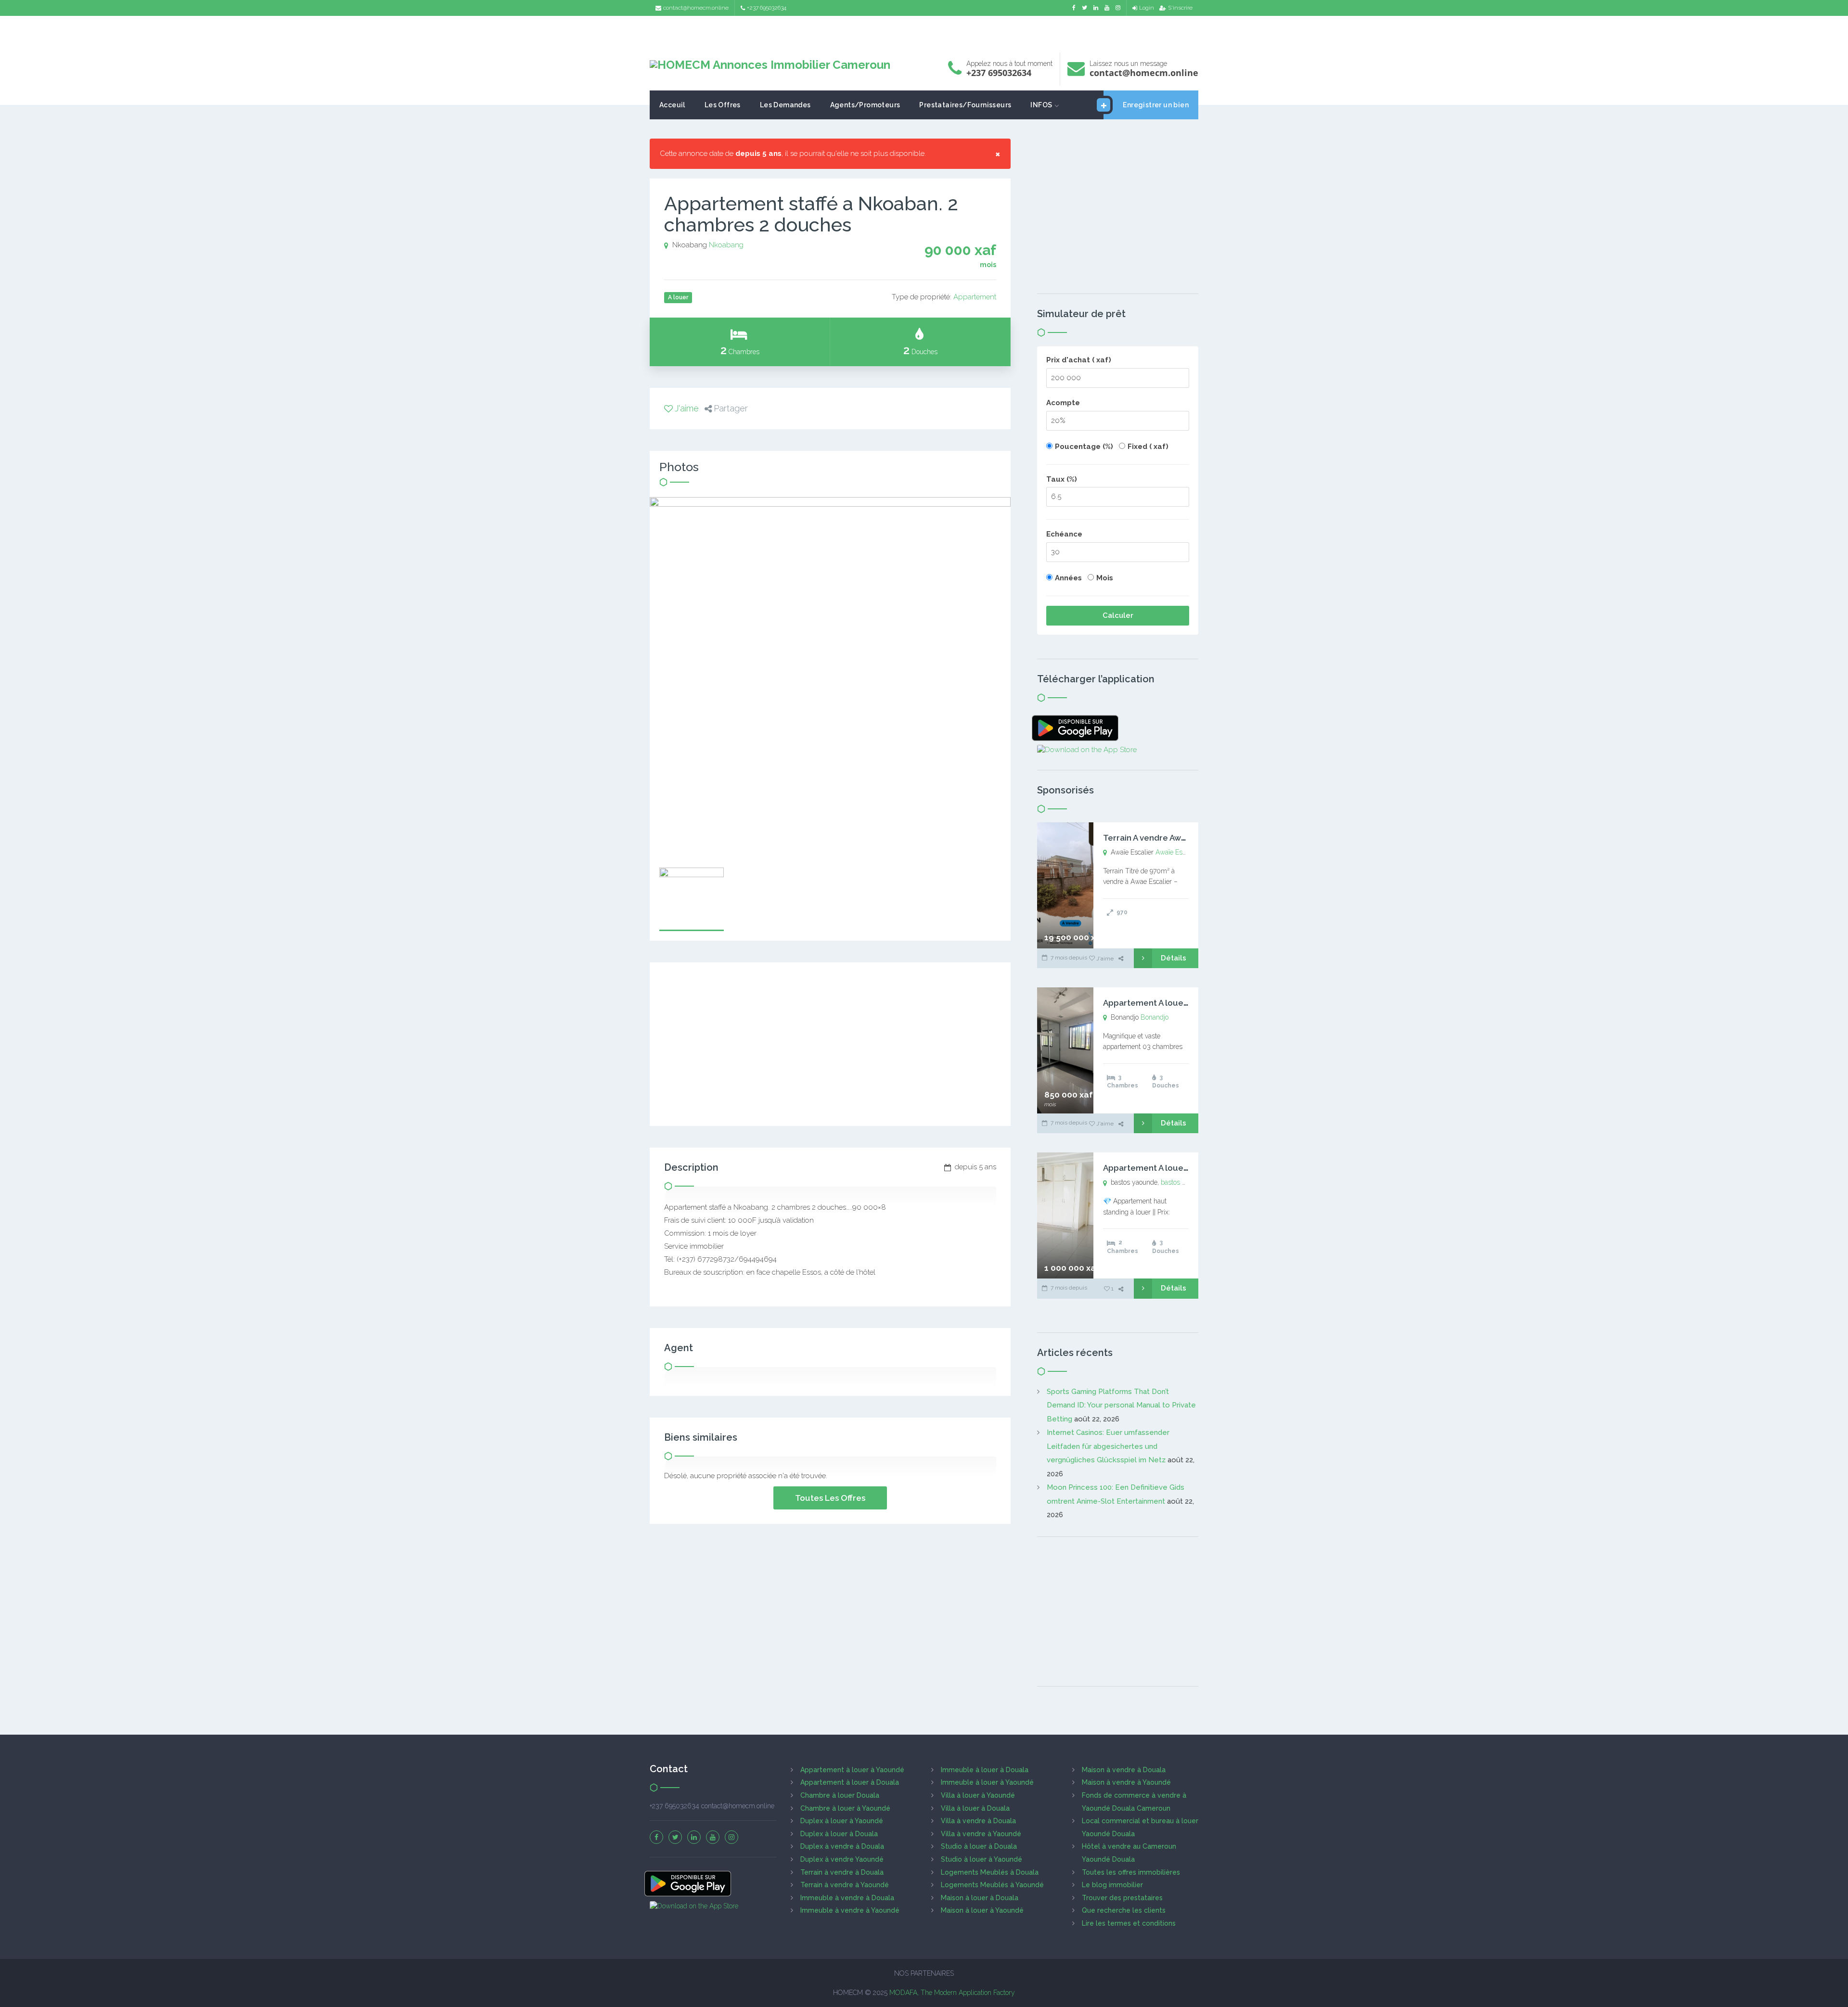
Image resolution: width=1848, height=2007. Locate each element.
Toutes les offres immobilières (1131, 1872)
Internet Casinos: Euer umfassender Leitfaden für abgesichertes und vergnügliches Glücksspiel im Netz (1108, 1446)
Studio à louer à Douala (979, 1846)
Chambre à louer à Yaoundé (845, 1808)
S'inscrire (1180, 8)
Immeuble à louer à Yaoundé (987, 1782)
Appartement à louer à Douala (850, 1782)
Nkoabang (726, 245)
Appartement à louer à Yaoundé (852, 1770)
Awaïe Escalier (1177, 852)
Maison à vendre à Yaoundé (1126, 1782)
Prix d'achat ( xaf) (1079, 360)
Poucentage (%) (1084, 447)
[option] (830, 678)
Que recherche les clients (1124, 1910)
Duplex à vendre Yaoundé (842, 1859)
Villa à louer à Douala (975, 1808)
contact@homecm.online (696, 8)
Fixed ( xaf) (1148, 447)
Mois (1105, 578)
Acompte (1063, 403)
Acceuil (672, 105)
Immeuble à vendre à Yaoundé (850, 1910)
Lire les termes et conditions (1129, 1923)
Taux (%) (1062, 479)
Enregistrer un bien (1156, 105)
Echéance (1064, 534)
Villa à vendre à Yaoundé (981, 1834)
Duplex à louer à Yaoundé (842, 1821)
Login (1147, 8)
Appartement (975, 297)
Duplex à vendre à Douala (842, 1846)
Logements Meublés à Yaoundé (992, 1885)
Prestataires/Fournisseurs (965, 105)
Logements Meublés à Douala (990, 1872)
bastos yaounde (1184, 1182)
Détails (1174, 958)
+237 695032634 (767, 8)
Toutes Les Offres (830, 1498)
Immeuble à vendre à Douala (847, 1898)
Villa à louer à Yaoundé (978, 1795)
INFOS (1041, 105)
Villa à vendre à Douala (978, 1821)
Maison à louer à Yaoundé (982, 1910)
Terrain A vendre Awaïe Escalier (1165, 838)
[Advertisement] (924, 32)
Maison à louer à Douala (980, 1898)
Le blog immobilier (1112, 1885)
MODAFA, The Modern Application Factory (952, 1993)
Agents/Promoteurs (865, 105)
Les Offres (723, 105)
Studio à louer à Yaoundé (982, 1859)
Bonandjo (1155, 1017)
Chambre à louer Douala (840, 1795)
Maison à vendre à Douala (1124, 1770)
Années (1068, 578)
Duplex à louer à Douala (839, 1834)
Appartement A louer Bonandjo (1165, 1003)
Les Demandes (785, 105)
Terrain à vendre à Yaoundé (845, 1885)
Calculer (1118, 615)
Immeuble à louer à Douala (985, 1770)
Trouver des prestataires (1122, 1898)
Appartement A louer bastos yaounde (1178, 1168)
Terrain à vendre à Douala (842, 1872)
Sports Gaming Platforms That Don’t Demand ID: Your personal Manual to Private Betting (1121, 1405)
